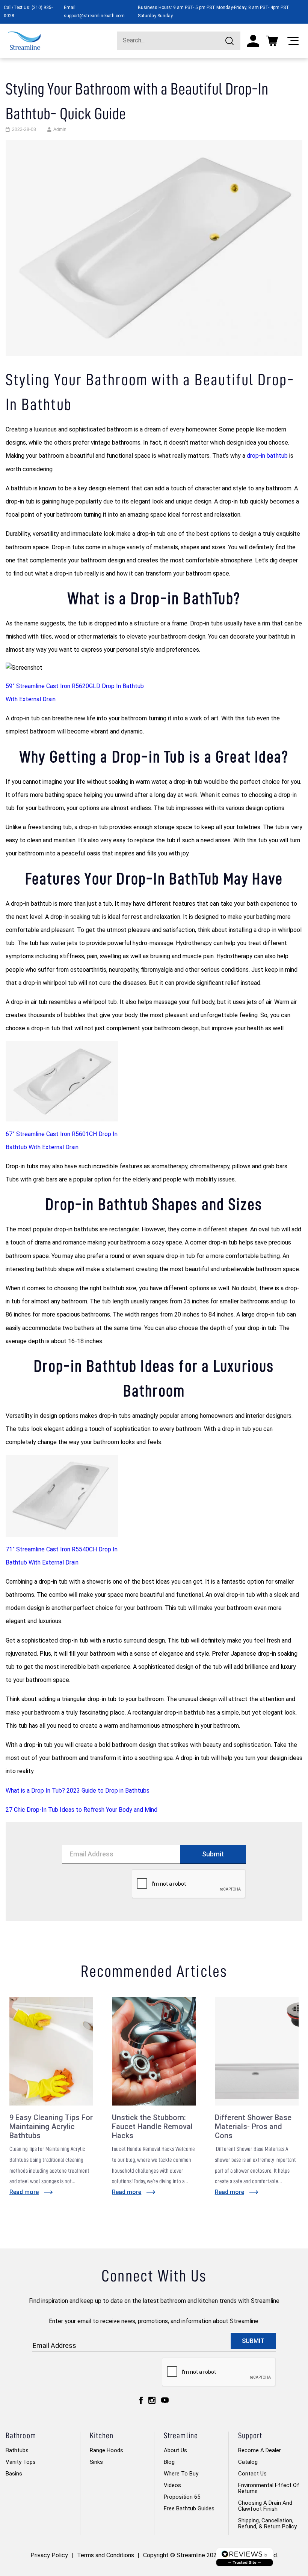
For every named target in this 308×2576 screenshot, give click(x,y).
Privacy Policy (49, 2555)
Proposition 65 (182, 2497)
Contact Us (252, 2474)
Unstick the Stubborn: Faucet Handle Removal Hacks (152, 2127)
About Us (175, 2450)
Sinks (96, 2462)
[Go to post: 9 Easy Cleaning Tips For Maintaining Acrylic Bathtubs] (51, 2051)
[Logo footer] (245, 2557)
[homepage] (24, 41)
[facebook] (141, 2400)
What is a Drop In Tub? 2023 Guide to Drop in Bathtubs (78, 1791)
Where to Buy (181, 2474)
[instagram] (152, 2400)
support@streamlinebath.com (94, 16)
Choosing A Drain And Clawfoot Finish (265, 2506)
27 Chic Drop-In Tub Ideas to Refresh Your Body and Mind (82, 1810)
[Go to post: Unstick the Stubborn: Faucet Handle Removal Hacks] (154, 2051)
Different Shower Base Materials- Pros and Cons (253, 2127)
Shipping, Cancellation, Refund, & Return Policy (267, 2523)
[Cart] (272, 41)
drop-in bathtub (267, 456)
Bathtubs (17, 2450)
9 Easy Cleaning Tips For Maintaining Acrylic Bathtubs (51, 2127)
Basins (14, 2474)
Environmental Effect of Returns (269, 2488)
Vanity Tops (21, 2462)
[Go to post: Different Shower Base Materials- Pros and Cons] (257, 2051)
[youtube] (165, 2400)
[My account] (253, 41)
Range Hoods (106, 2450)
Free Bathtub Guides (189, 2508)
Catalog (248, 2462)
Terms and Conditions (106, 2555)
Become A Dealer (260, 2450)
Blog (169, 2462)
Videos (172, 2485)
